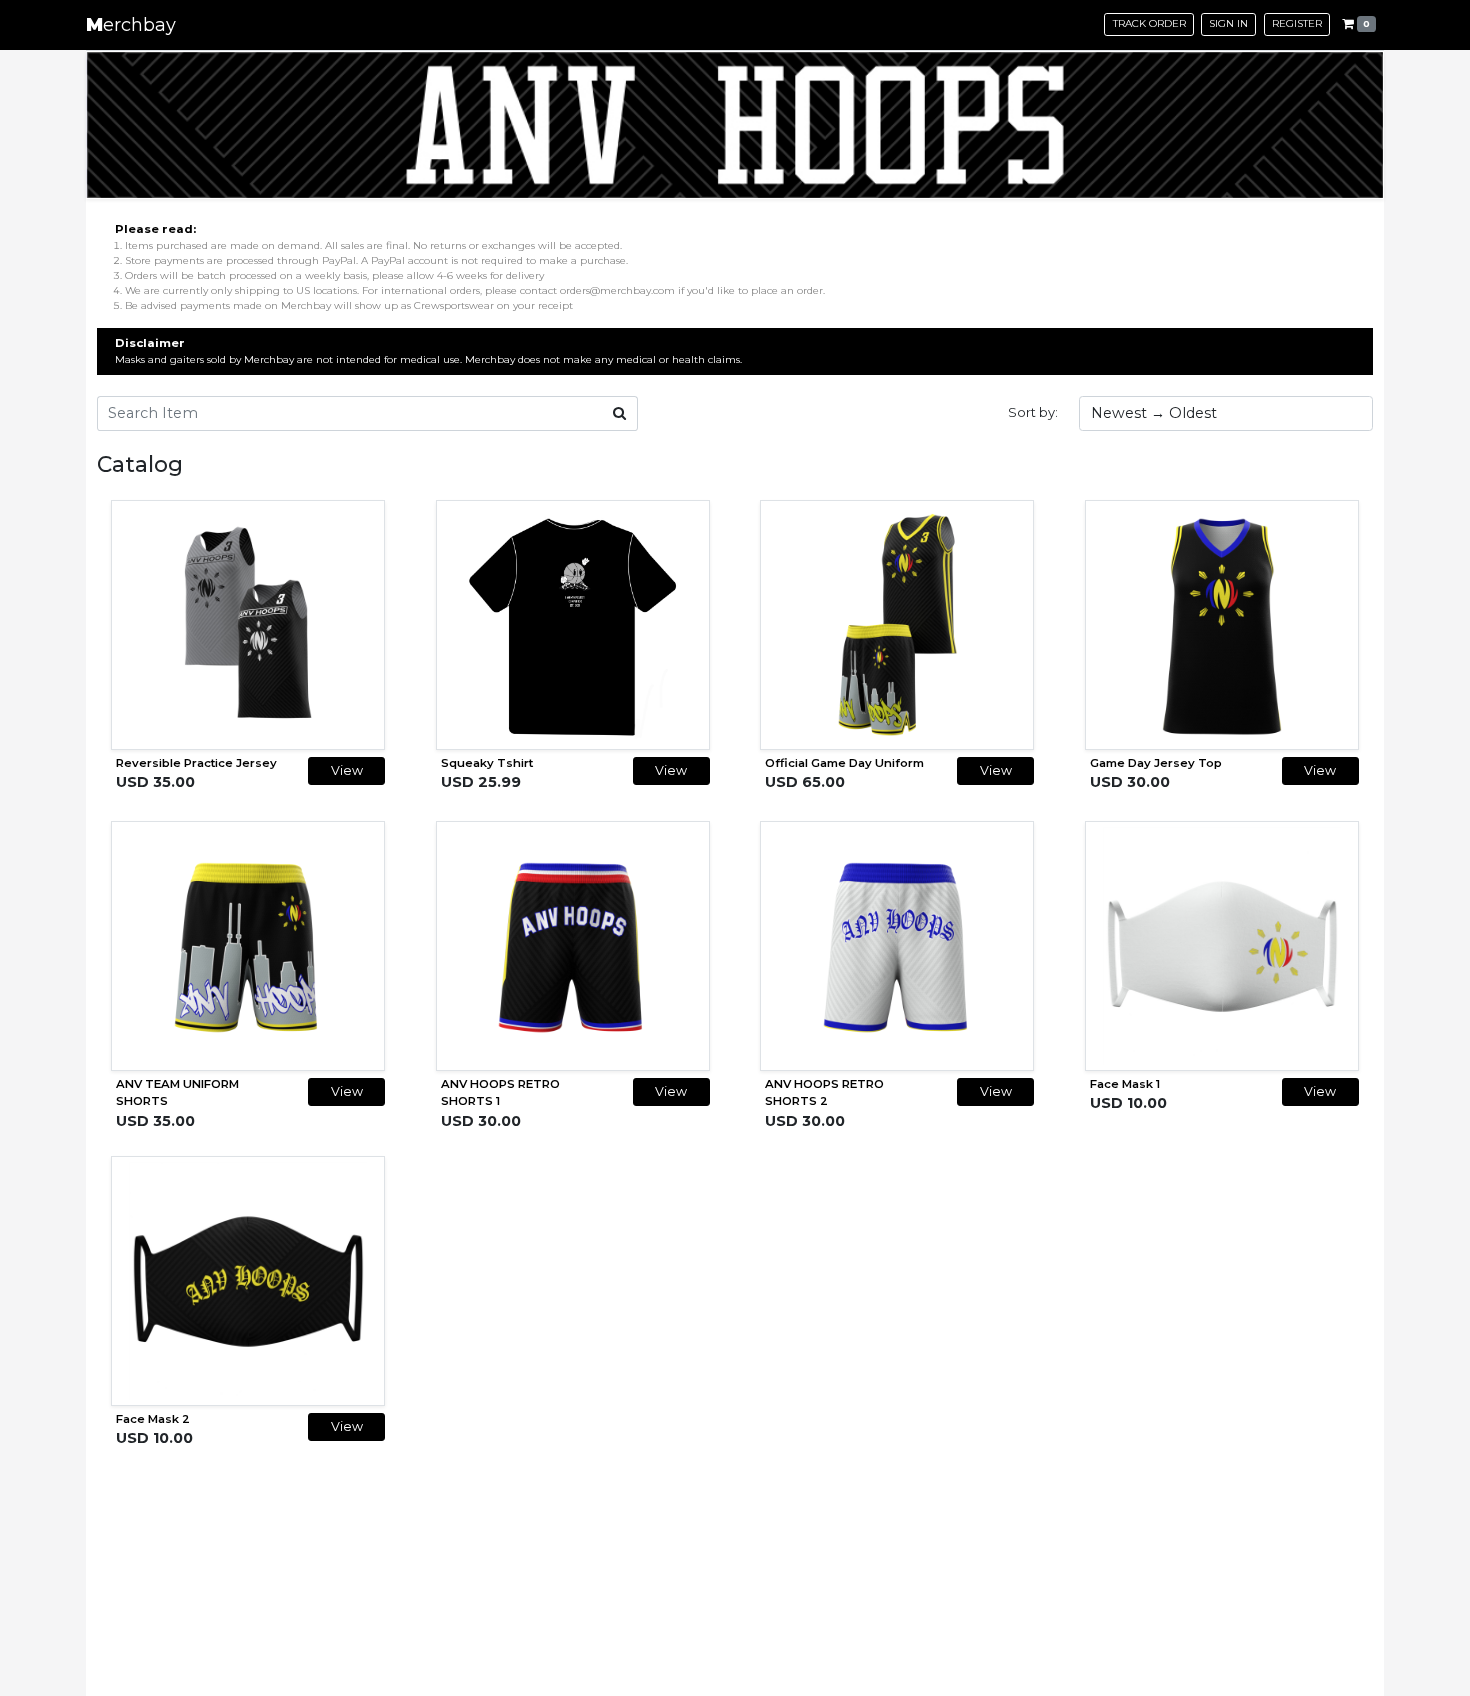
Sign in (1228, 23)
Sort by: (1033, 412)
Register (1297, 23)
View (347, 770)
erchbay (131, 25)
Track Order (1149, 23)
